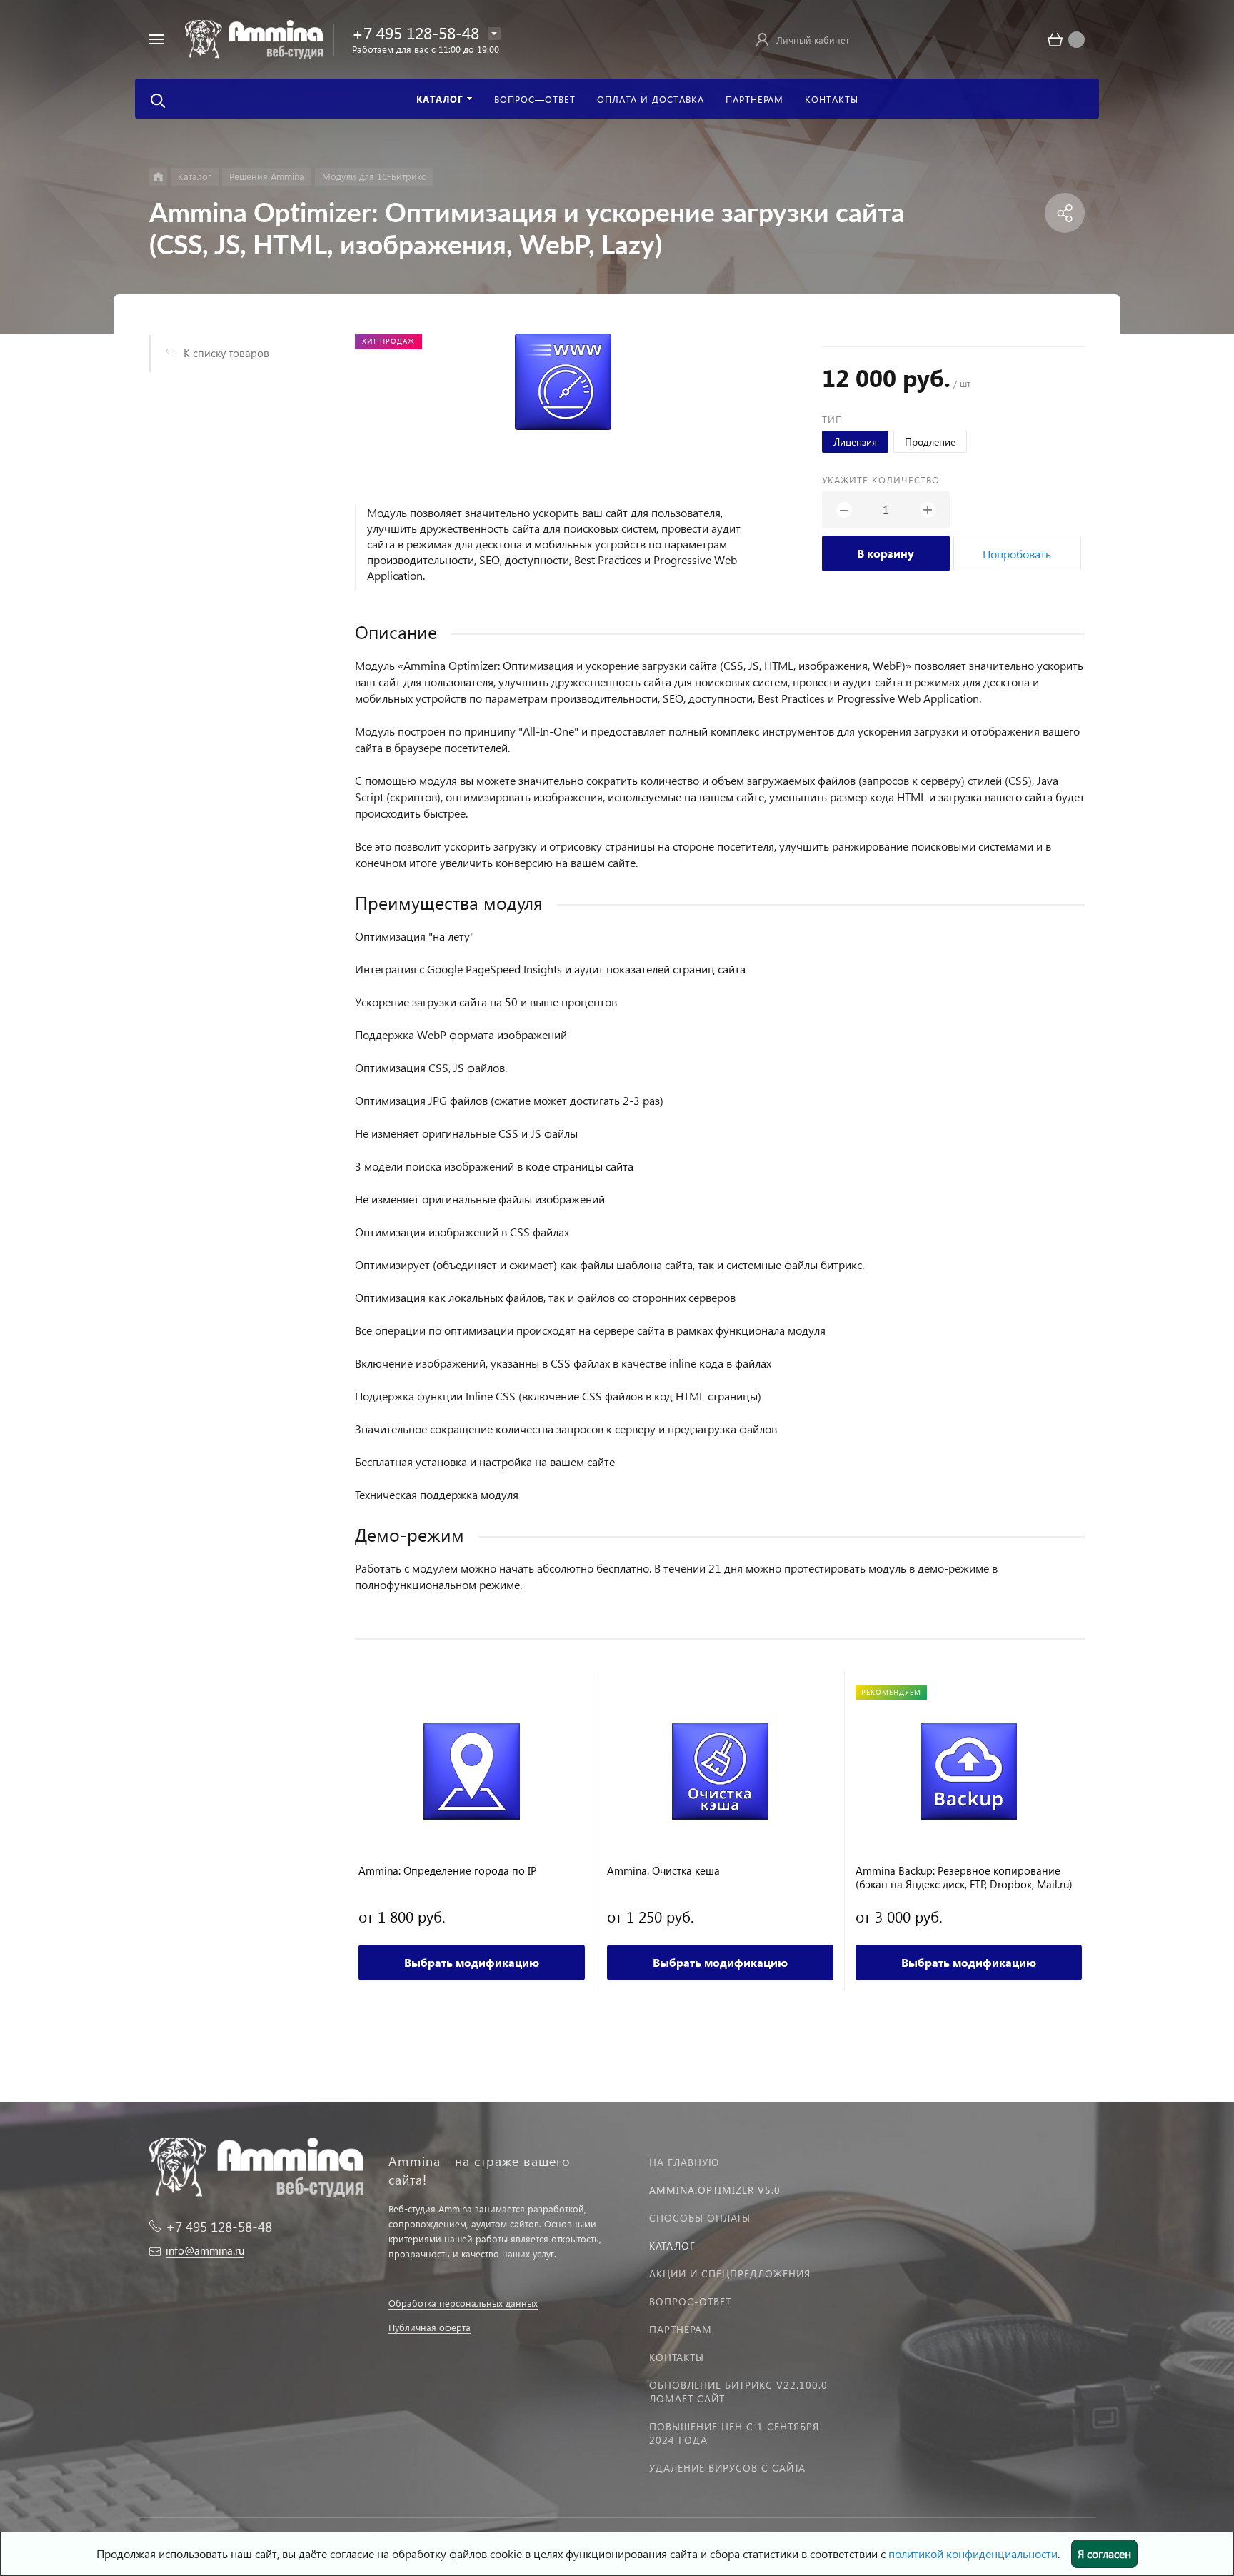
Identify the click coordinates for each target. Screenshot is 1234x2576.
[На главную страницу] (254, 37)
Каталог (672, 2246)
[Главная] (158, 177)
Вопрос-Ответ (690, 2301)
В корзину (886, 553)
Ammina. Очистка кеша (663, 1871)
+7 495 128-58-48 (416, 32)
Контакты (677, 2357)
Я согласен (1104, 2554)
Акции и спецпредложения (730, 2274)
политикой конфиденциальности (973, 2554)
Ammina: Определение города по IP (447, 1871)
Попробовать (1017, 554)
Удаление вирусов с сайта (727, 2468)
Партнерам (681, 2329)
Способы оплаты (700, 2218)
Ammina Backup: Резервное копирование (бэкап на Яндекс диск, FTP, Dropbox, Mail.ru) (964, 1878)
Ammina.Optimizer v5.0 (715, 2190)
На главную (684, 2162)
